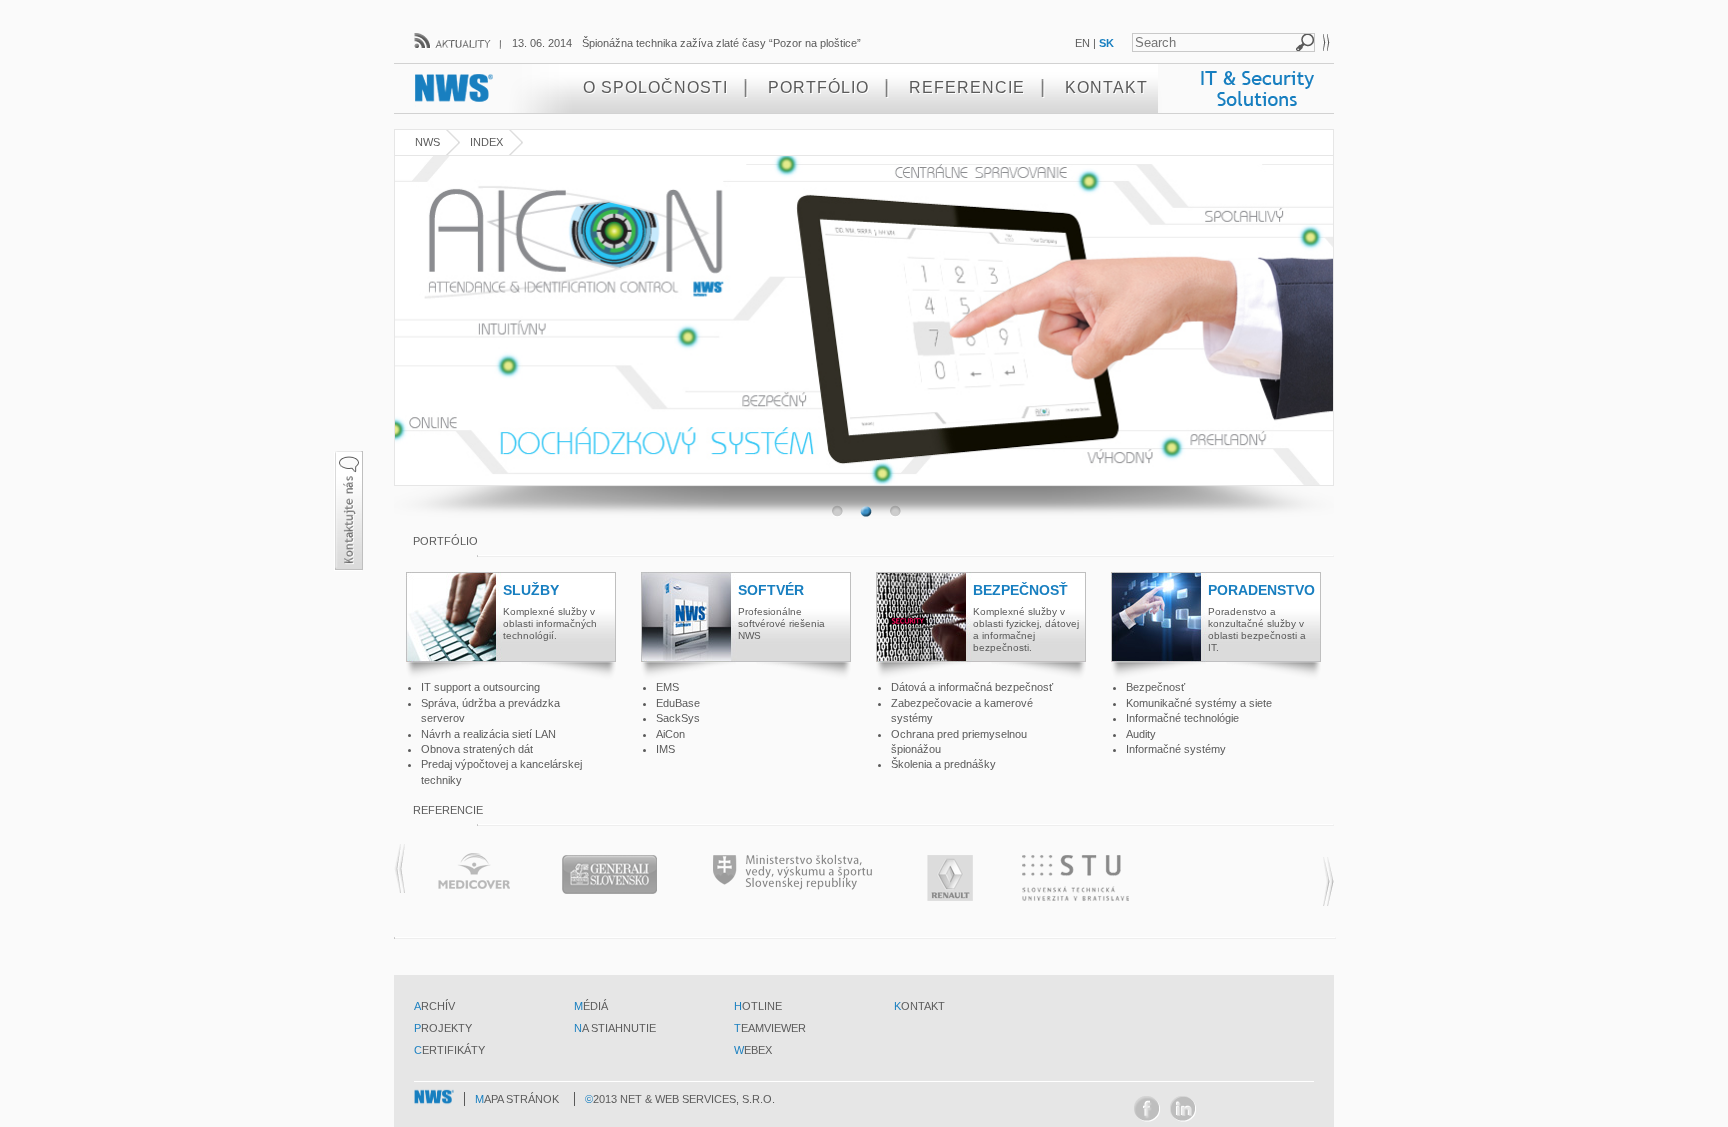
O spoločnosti (655, 87)
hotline (758, 1006)
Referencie (967, 87)
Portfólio (818, 87)
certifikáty (449, 1050)
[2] (894, 511)
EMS (667, 687)
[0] (836, 511)
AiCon (670, 734)
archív (434, 1006)
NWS (427, 142)
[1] (865, 511)
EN (1082, 43)
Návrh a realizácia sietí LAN (488, 734)
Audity (1141, 734)
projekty (443, 1028)
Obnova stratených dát (477, 749)
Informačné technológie (1182, 718)
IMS (665, 749)
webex (753, 1050)
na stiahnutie (615, 1028)
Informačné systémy (1176, 749)
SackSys (678, 718)
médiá (591, 1006)
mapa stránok (517, 1099)
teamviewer (770, 1028)
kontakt (919, 1006)
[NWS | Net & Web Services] (436, 1097)
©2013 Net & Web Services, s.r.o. (680, 1099)
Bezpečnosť (1155, 687)
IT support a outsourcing (480, 687)
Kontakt (1106, 87)
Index (486, 142)
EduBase (678, 703)
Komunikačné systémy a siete (1199, 703)
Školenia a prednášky (943, 764)
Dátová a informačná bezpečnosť (972, 687)
